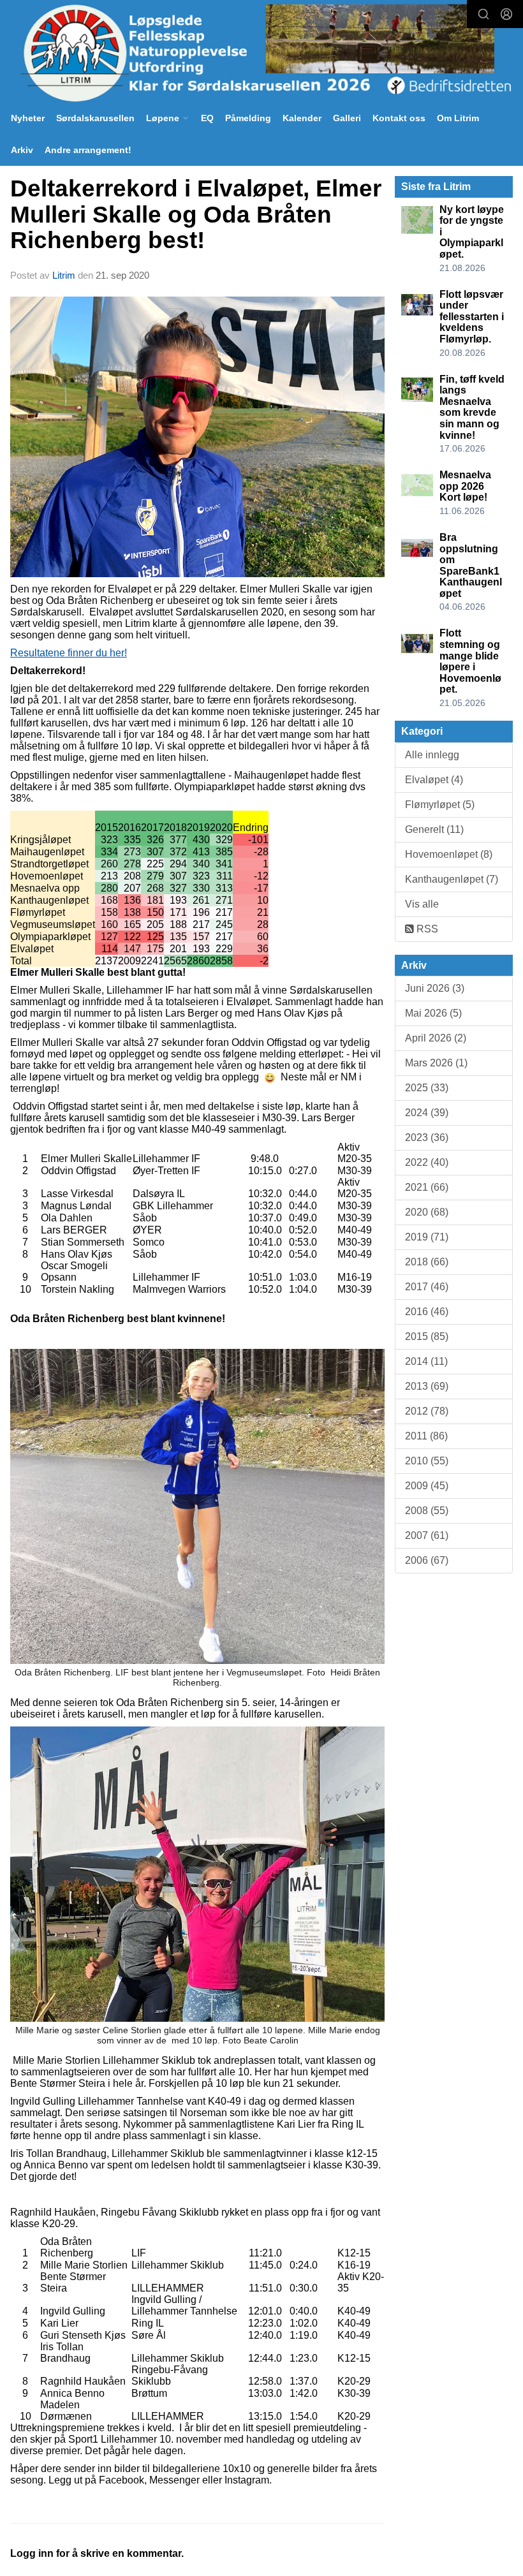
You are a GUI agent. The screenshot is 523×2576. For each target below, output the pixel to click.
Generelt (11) (434, 829)
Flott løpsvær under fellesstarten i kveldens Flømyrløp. (472, 317)
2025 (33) (427, 1088)
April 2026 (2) (436, 1038)
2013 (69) (427, 1386)
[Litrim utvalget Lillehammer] (261, 53)
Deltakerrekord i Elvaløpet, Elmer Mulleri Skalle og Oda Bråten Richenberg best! (196, 214)
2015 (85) (427, 1336)
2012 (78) (427, 1411)
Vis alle (422, 904)
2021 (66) (427, 1187)
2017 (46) (427, 1287)
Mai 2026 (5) (433, 1013)
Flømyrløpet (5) (440, 805)
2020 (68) (427, 1212)
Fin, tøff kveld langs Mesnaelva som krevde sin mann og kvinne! (472, 407)
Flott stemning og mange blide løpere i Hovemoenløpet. (470, 661)
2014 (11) (426, 1361)
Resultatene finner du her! (69, 653)
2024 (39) (427, 1113)
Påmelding (248, 118)
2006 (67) (427, 1560)
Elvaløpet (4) (434, 780)
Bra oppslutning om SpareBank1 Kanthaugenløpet (471, 565)
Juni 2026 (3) (435, 988)
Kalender (302, 118)
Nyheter (28, 118)
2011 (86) (426, 1436)
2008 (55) (427, 1511)
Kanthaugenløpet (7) (452, 879)
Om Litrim (458, 118)
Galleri (347, 118)
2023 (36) (427, 1137)
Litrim (64, 275)
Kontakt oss (399, 118)
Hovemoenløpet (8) (449, 854)
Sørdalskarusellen (95, 118)
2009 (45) (427, 1486)
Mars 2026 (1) (436, 1063)
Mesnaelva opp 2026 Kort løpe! (465, 486)
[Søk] (483, 14)
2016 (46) (427, 1312)
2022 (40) (427, 1162)
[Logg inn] (506, 14)
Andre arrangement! (88, 150)
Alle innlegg (432, 755)
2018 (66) (427, 1262)
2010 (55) (427, 1461)
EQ (207, 118)
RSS (426, 929)
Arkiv (22, 150)
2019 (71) (427, 1237)
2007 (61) (427, 1535)
